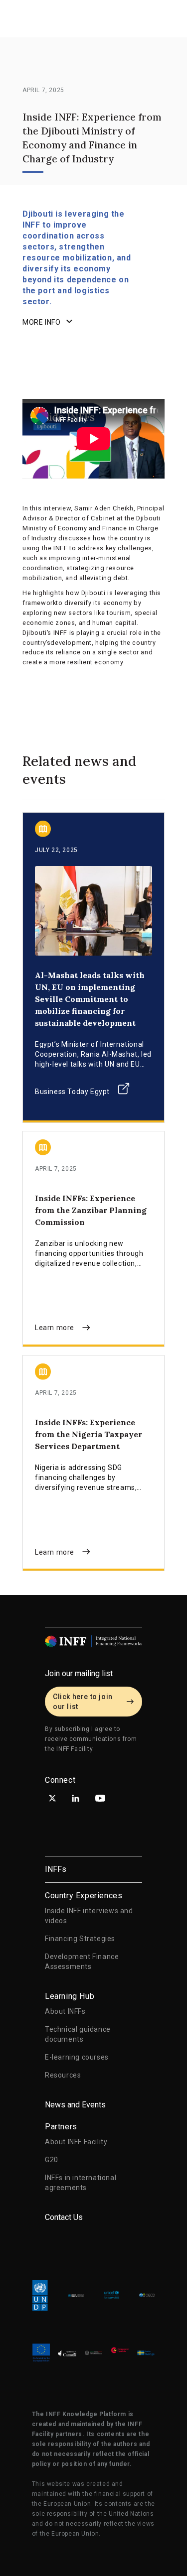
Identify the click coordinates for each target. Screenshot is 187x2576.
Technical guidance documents (78, 2034)
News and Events (75, 2105)
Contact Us (64, 2217)
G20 (52, 2160)
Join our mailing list (79, 1673)
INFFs (56, 1869)
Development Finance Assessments (82, 1962)
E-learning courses (77, 2057)
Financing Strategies (80, 1939)
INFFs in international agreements (81, 2183)
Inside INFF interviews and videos (89, 1916)
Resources (63, 2075)
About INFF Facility (76, 2142)
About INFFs (65, 2011)
